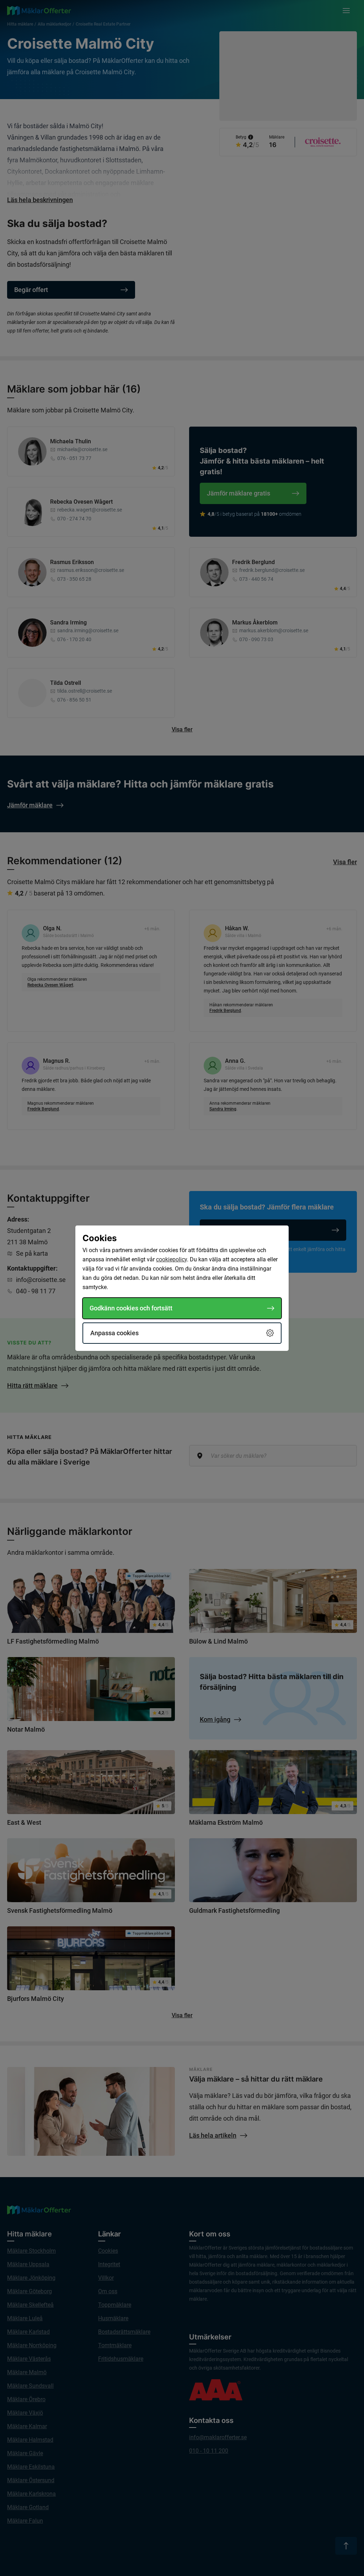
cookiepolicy (172, 1259)
